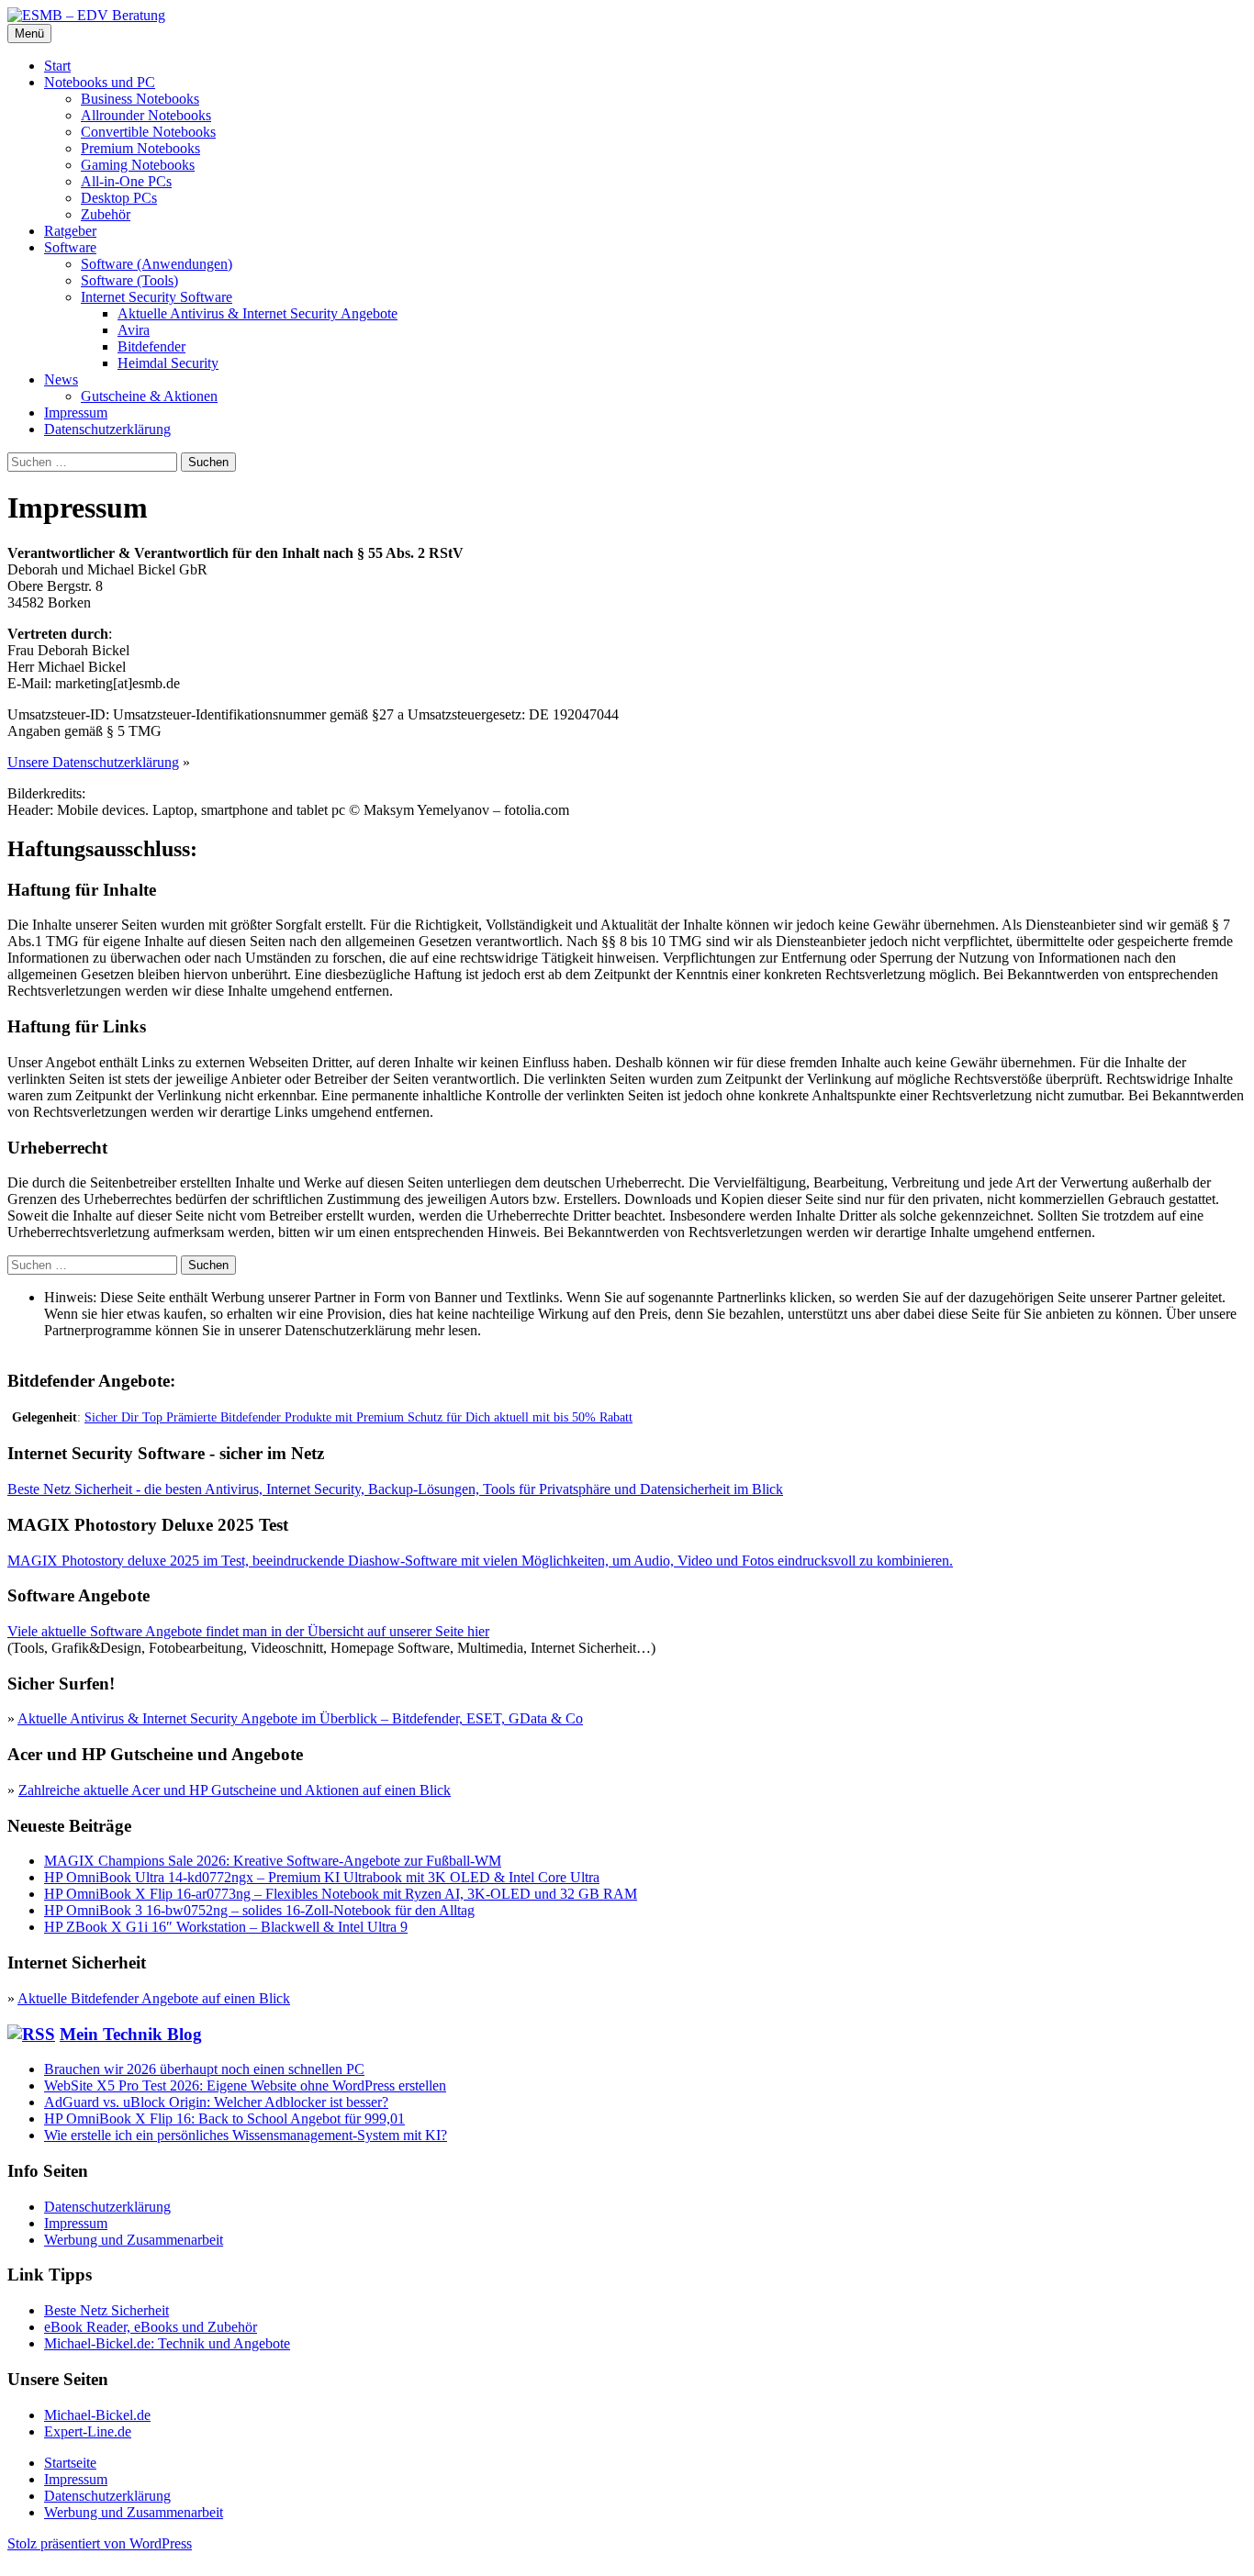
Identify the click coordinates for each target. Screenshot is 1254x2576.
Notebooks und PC (100, 82)
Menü (29, 33)
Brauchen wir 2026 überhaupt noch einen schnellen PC (204, 2069)
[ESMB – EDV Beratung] (86, 15)
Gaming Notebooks (138, 165)
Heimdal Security (168, 363)
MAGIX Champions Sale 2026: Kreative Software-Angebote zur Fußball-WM (273, 1861)
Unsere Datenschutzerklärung (93, 762)
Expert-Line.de (88, 2431)
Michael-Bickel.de (97, 2415)
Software (70, 247)
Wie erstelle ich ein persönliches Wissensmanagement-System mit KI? (246, 2135)
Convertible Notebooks (148, 132)
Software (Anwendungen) (157, 264)
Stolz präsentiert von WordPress (100, 2543)
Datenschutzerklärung (107, 429)
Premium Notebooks (140, 148)
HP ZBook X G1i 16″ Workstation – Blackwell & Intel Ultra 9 (226, 1927)
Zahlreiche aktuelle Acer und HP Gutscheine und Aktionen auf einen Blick (235, 1790)
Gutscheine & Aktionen (149, 396)
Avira (134, 330)
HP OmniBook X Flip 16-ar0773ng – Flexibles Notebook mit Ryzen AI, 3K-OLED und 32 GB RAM (341, 1894)
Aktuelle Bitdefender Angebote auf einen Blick (154, 1998)
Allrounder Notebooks (146, 115)
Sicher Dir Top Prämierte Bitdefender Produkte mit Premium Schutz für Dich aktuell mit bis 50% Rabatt (358, 1417)
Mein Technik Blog (131, 2034)
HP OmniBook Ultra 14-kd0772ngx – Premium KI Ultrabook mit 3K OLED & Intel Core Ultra (322, 1877)
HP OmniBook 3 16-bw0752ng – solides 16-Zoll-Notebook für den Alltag (259, 1910)
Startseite (70, 2463)
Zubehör (106, 214)
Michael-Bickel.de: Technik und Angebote (167, 2343)
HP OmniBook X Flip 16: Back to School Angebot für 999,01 (224, 2119)
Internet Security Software (157, 297)
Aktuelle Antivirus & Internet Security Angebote (258, 313)
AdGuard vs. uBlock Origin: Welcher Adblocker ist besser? (216, 2102)
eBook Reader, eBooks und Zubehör (151, 2327)
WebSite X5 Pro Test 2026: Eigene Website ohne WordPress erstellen (245, 2085)
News (61, 379)
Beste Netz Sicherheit (106, 2310)
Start (57, 66)
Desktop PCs (119, 198)
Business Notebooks (140, 99)
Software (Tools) (129, 280)
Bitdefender (151, 346)
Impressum (76, 413)
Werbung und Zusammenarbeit (134, 2240)
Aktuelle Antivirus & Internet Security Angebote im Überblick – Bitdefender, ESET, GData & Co (300, 1718)
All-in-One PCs (126, 181)
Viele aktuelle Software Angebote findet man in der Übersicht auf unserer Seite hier (248, 1631)
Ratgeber (70, 231)
